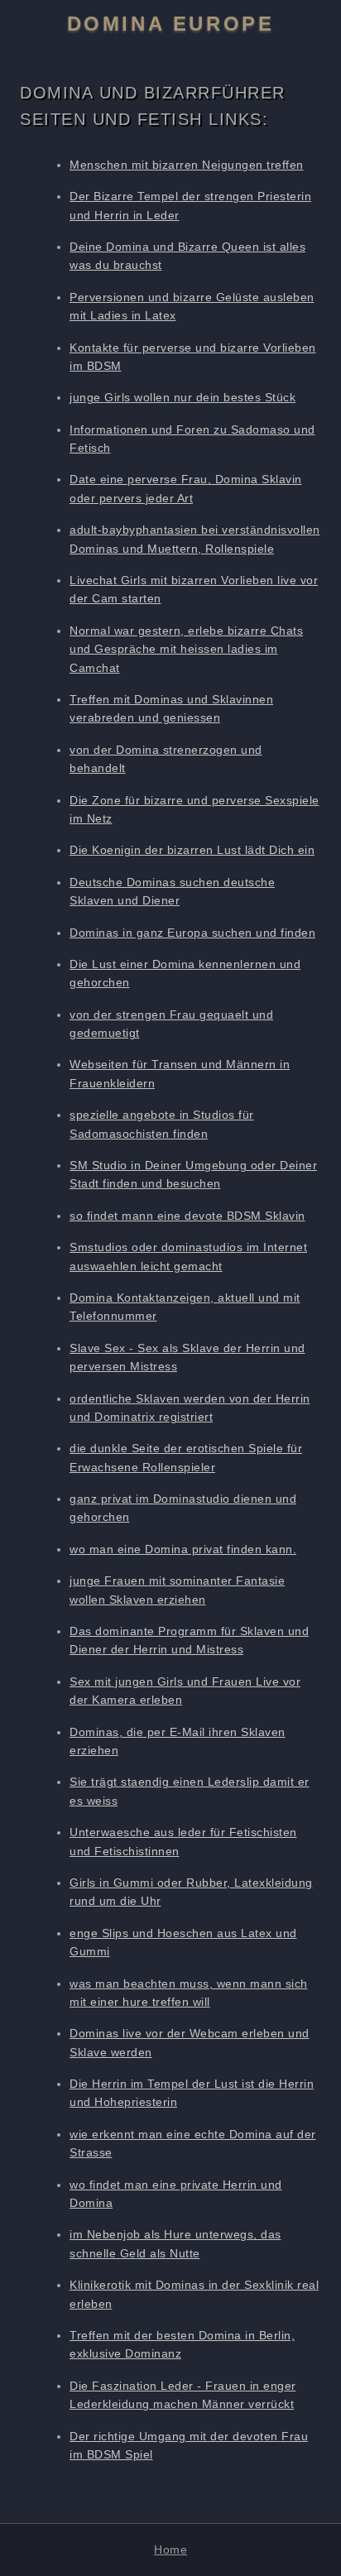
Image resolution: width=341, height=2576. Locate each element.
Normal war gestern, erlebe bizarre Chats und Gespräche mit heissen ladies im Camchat (186, 649)
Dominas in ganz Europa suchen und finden (192, 933)
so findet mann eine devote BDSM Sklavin (187, 1216)
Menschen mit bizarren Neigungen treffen (187, 165)
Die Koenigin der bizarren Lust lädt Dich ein (192, 850)
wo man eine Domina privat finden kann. (183, 1549)
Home (170, 2550)
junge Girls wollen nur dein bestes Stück (183, 397)
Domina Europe (171, 24)
